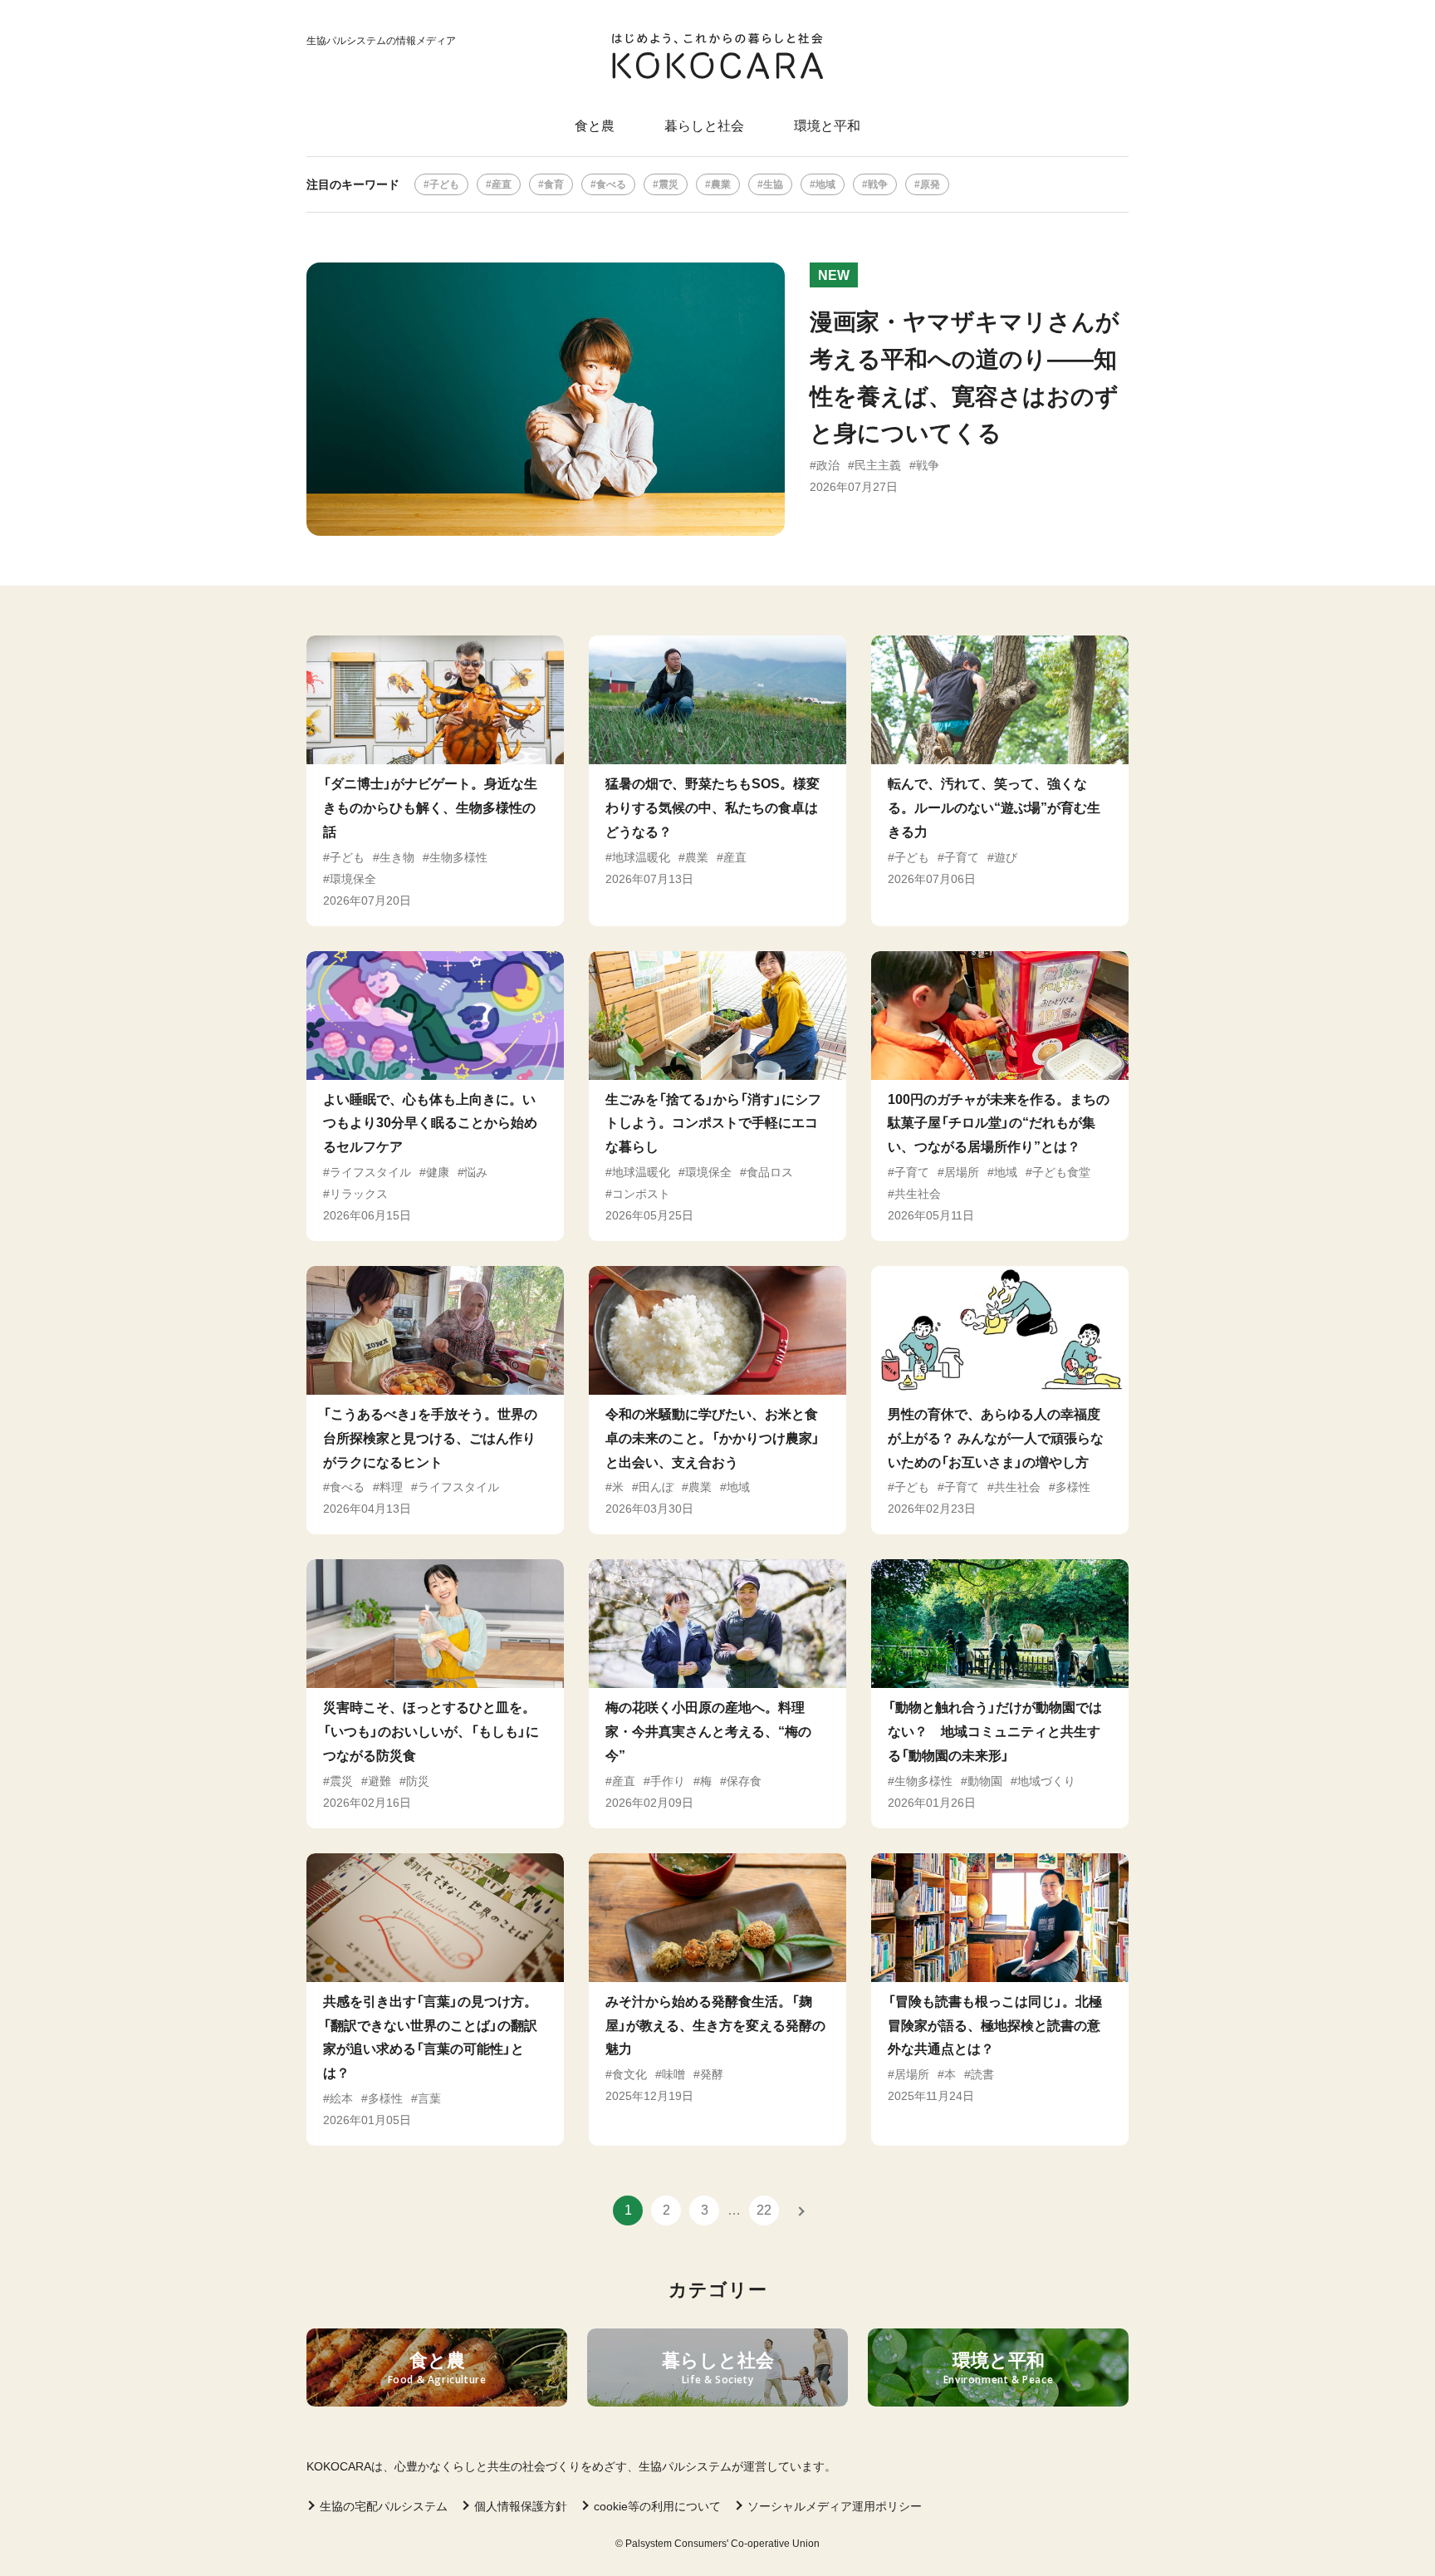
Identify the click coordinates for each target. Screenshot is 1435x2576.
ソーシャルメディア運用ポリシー (835, 2506)
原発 (930, 184)
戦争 (878, 184)
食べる (611, 184)
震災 (669, 184)
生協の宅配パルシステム (384, 2506)
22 (764, 2210)
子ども (444, 184)
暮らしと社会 (704, 126)
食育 (554, 184)
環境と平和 (827, 126)
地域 (825, 184)
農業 (721, 184)
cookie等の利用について (657, 2506)
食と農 (595, 126)
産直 (502, 184)
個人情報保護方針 (521, 2506)
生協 (773, 184)
